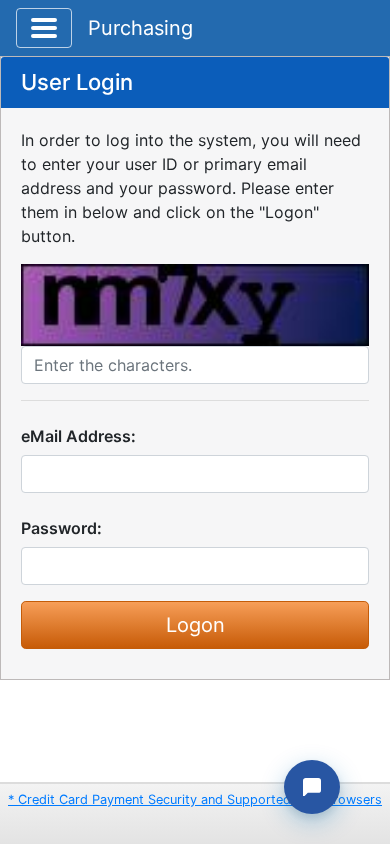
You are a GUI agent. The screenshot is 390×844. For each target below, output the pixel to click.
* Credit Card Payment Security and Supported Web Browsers (195, 799)
